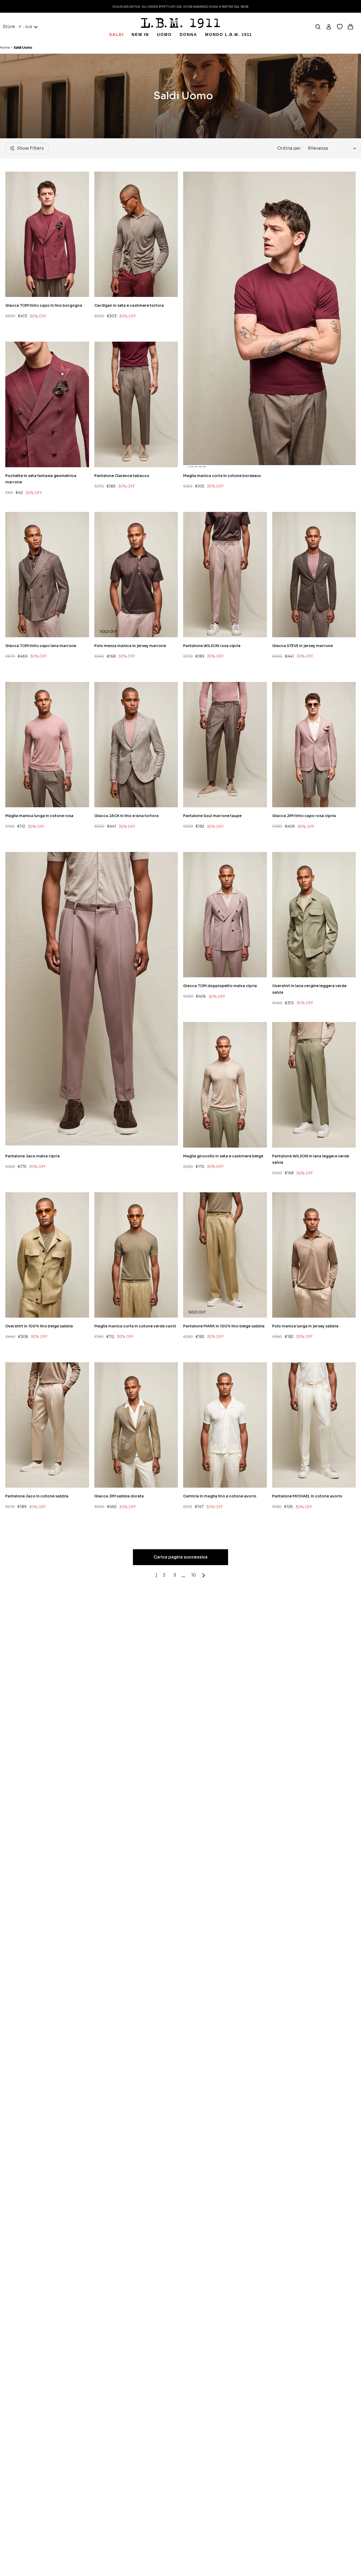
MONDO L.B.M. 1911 (228, 35)
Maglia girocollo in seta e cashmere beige (223, 1156)
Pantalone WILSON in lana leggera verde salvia (311, 1159)
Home (5, 47)
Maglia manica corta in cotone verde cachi (135, 1326)
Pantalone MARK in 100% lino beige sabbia (224, 1326)
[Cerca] (320, 27)
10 (193, 1575)
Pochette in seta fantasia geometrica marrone (41, 479)
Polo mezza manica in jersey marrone (130, 646)
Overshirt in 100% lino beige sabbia (39, 1326)
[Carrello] (353, 27)
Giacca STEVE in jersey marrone (302, 646)
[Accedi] (331, 27)
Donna (188, 35)
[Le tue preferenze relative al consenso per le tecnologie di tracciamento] (352, 2567)
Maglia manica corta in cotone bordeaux (222, 476)
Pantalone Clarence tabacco (122, 476)
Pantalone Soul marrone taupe (212, 816)
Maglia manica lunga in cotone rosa (39, 816)
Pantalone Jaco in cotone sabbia (37, 1496)
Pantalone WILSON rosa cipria (212, 646)
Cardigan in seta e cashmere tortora (129, 305)
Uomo (164, 35)
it (26, 27)
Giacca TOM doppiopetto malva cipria (220, 986)
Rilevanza (318, 148)
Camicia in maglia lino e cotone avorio (220, 1496)
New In (140, 35)
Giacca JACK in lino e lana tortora (126, 816)
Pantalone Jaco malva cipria (33, 1156)
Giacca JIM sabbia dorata (119, 1496)
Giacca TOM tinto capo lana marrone (41, 646)
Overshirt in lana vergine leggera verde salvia (309, 989)
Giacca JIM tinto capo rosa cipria (304, 816)
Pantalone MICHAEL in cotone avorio (307, 1496)
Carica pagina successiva (181, 1557)
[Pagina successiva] (204, 1575)
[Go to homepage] (181, 23)
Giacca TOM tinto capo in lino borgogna (44, 305)
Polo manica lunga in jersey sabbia (305, 1326)
